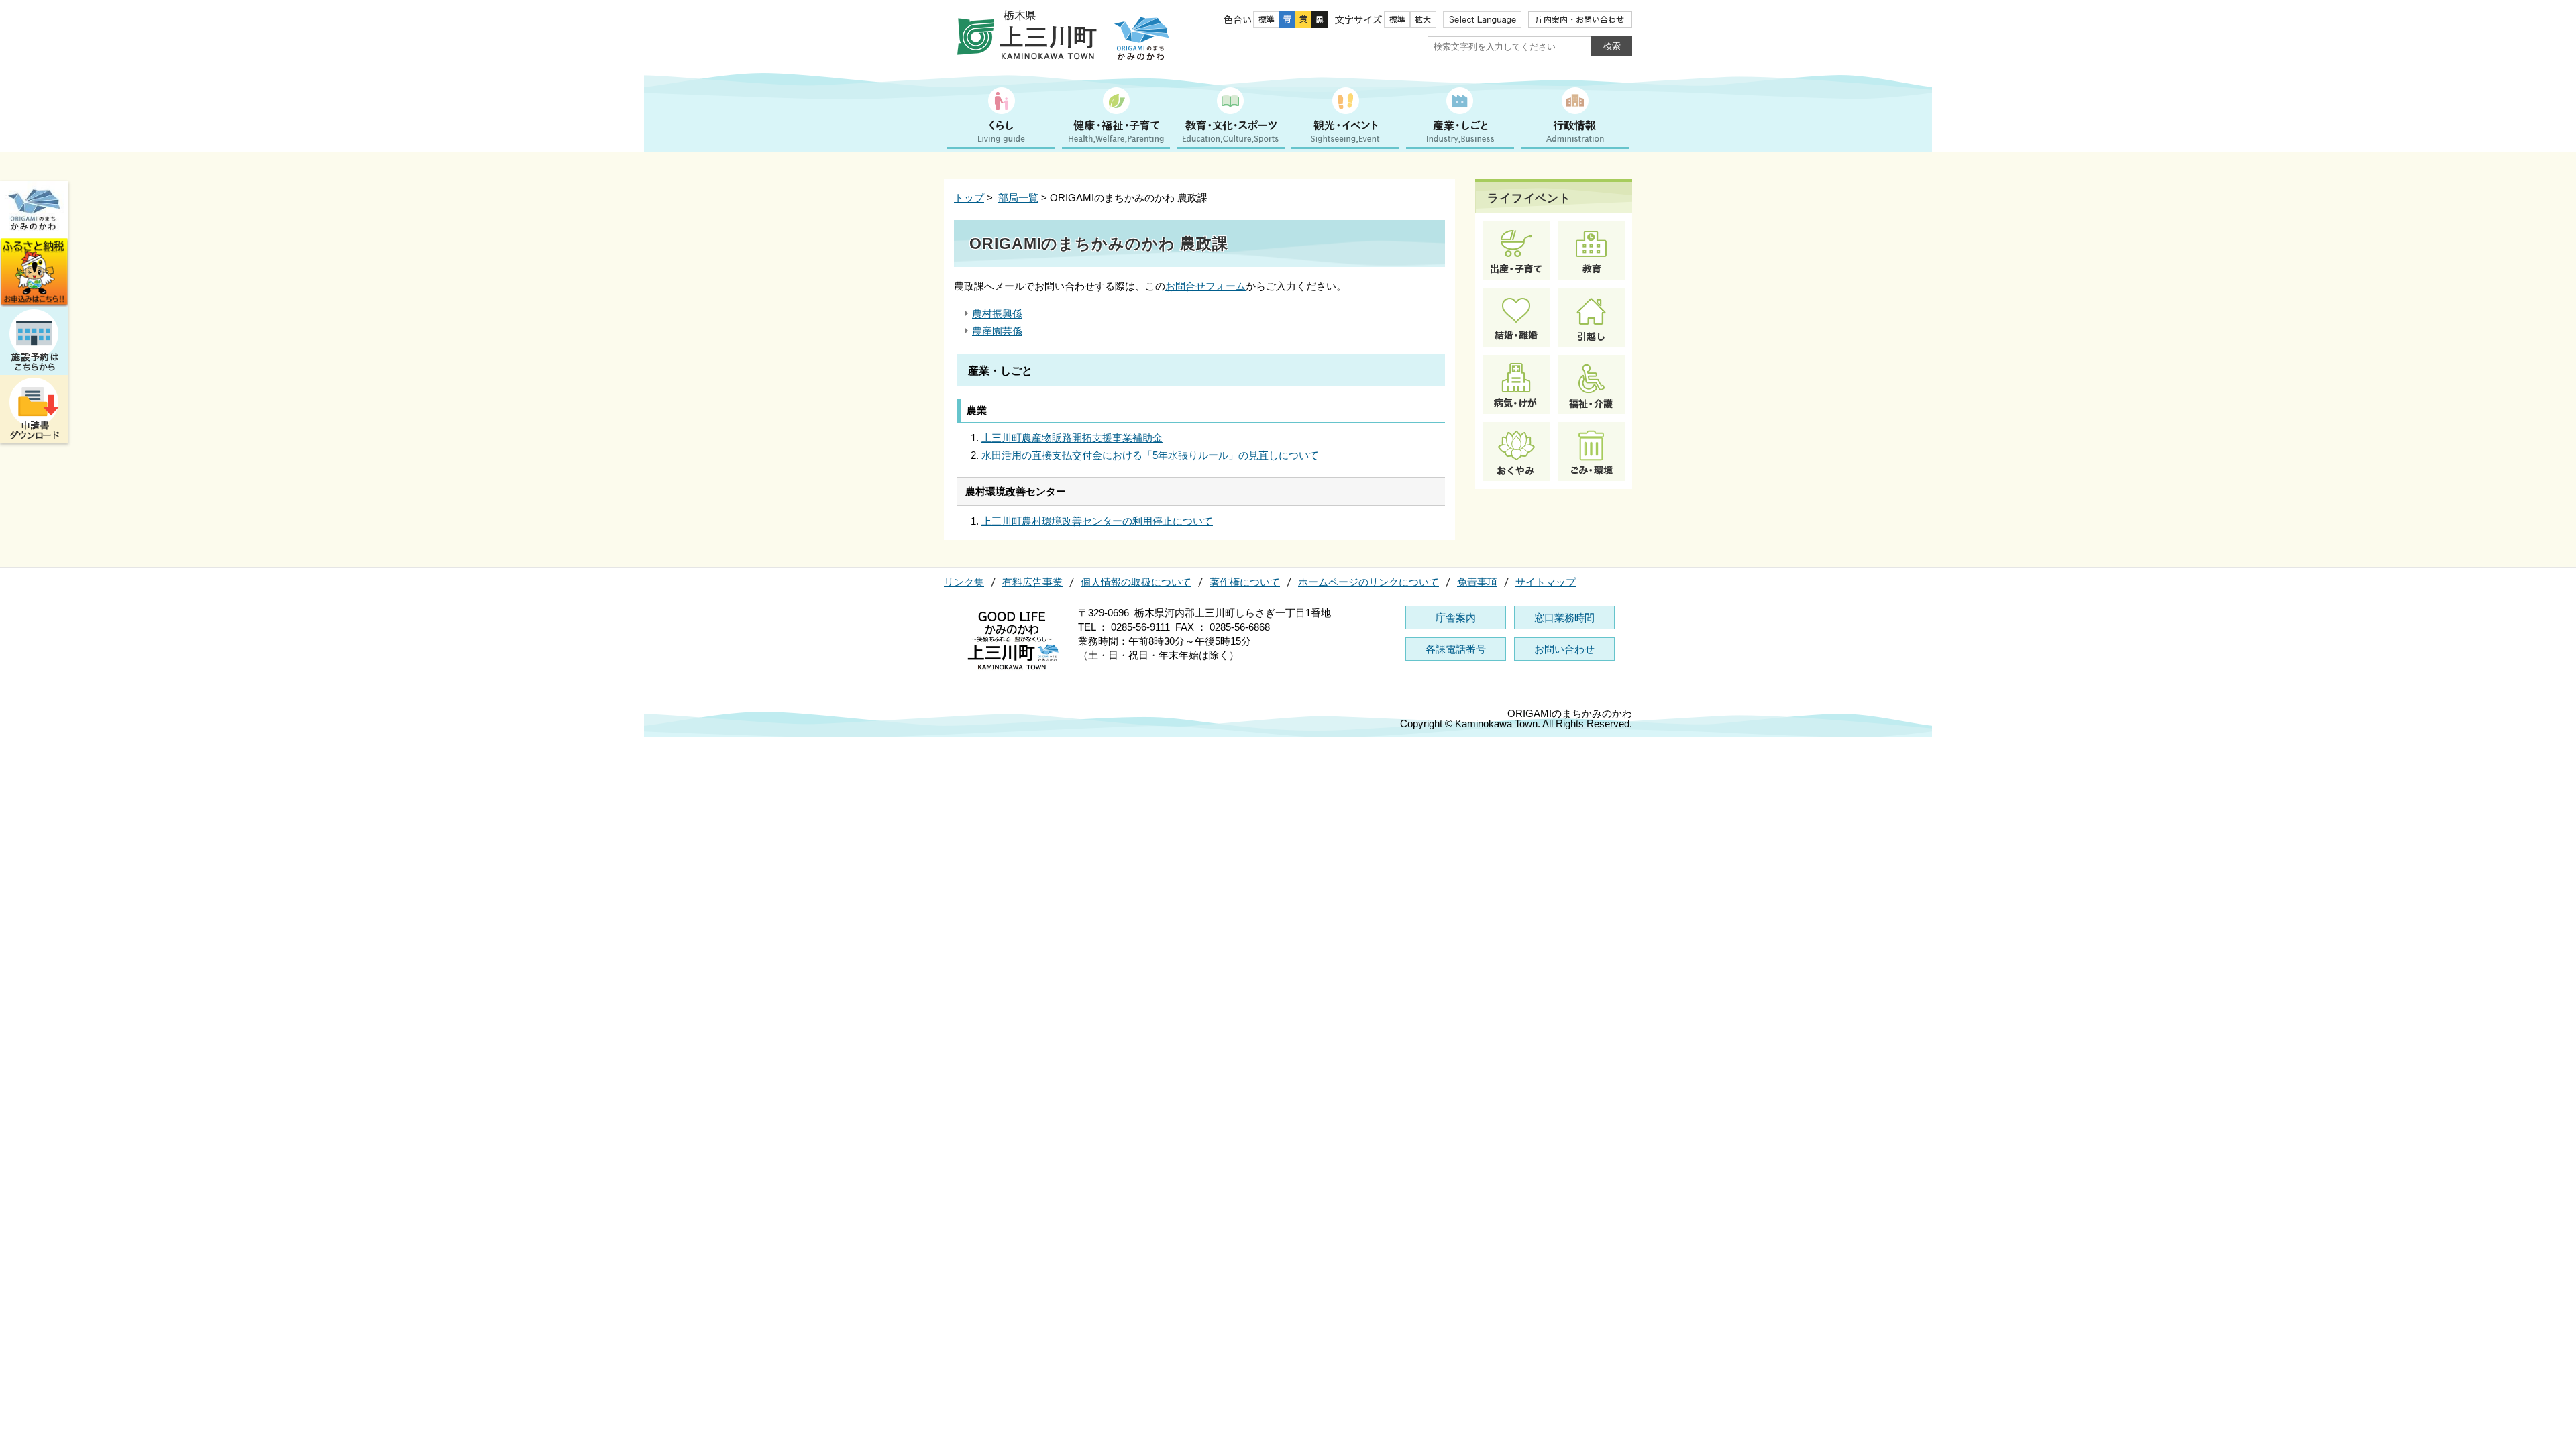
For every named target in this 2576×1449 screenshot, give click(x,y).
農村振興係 (997, 314)
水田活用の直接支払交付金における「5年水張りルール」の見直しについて (1150, 455)
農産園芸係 (997, 331)
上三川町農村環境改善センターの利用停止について (1097, 521)
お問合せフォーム (1205, 286)
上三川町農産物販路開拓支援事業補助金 (1072, 438)
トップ (969, 198)
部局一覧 (1018, 198)
